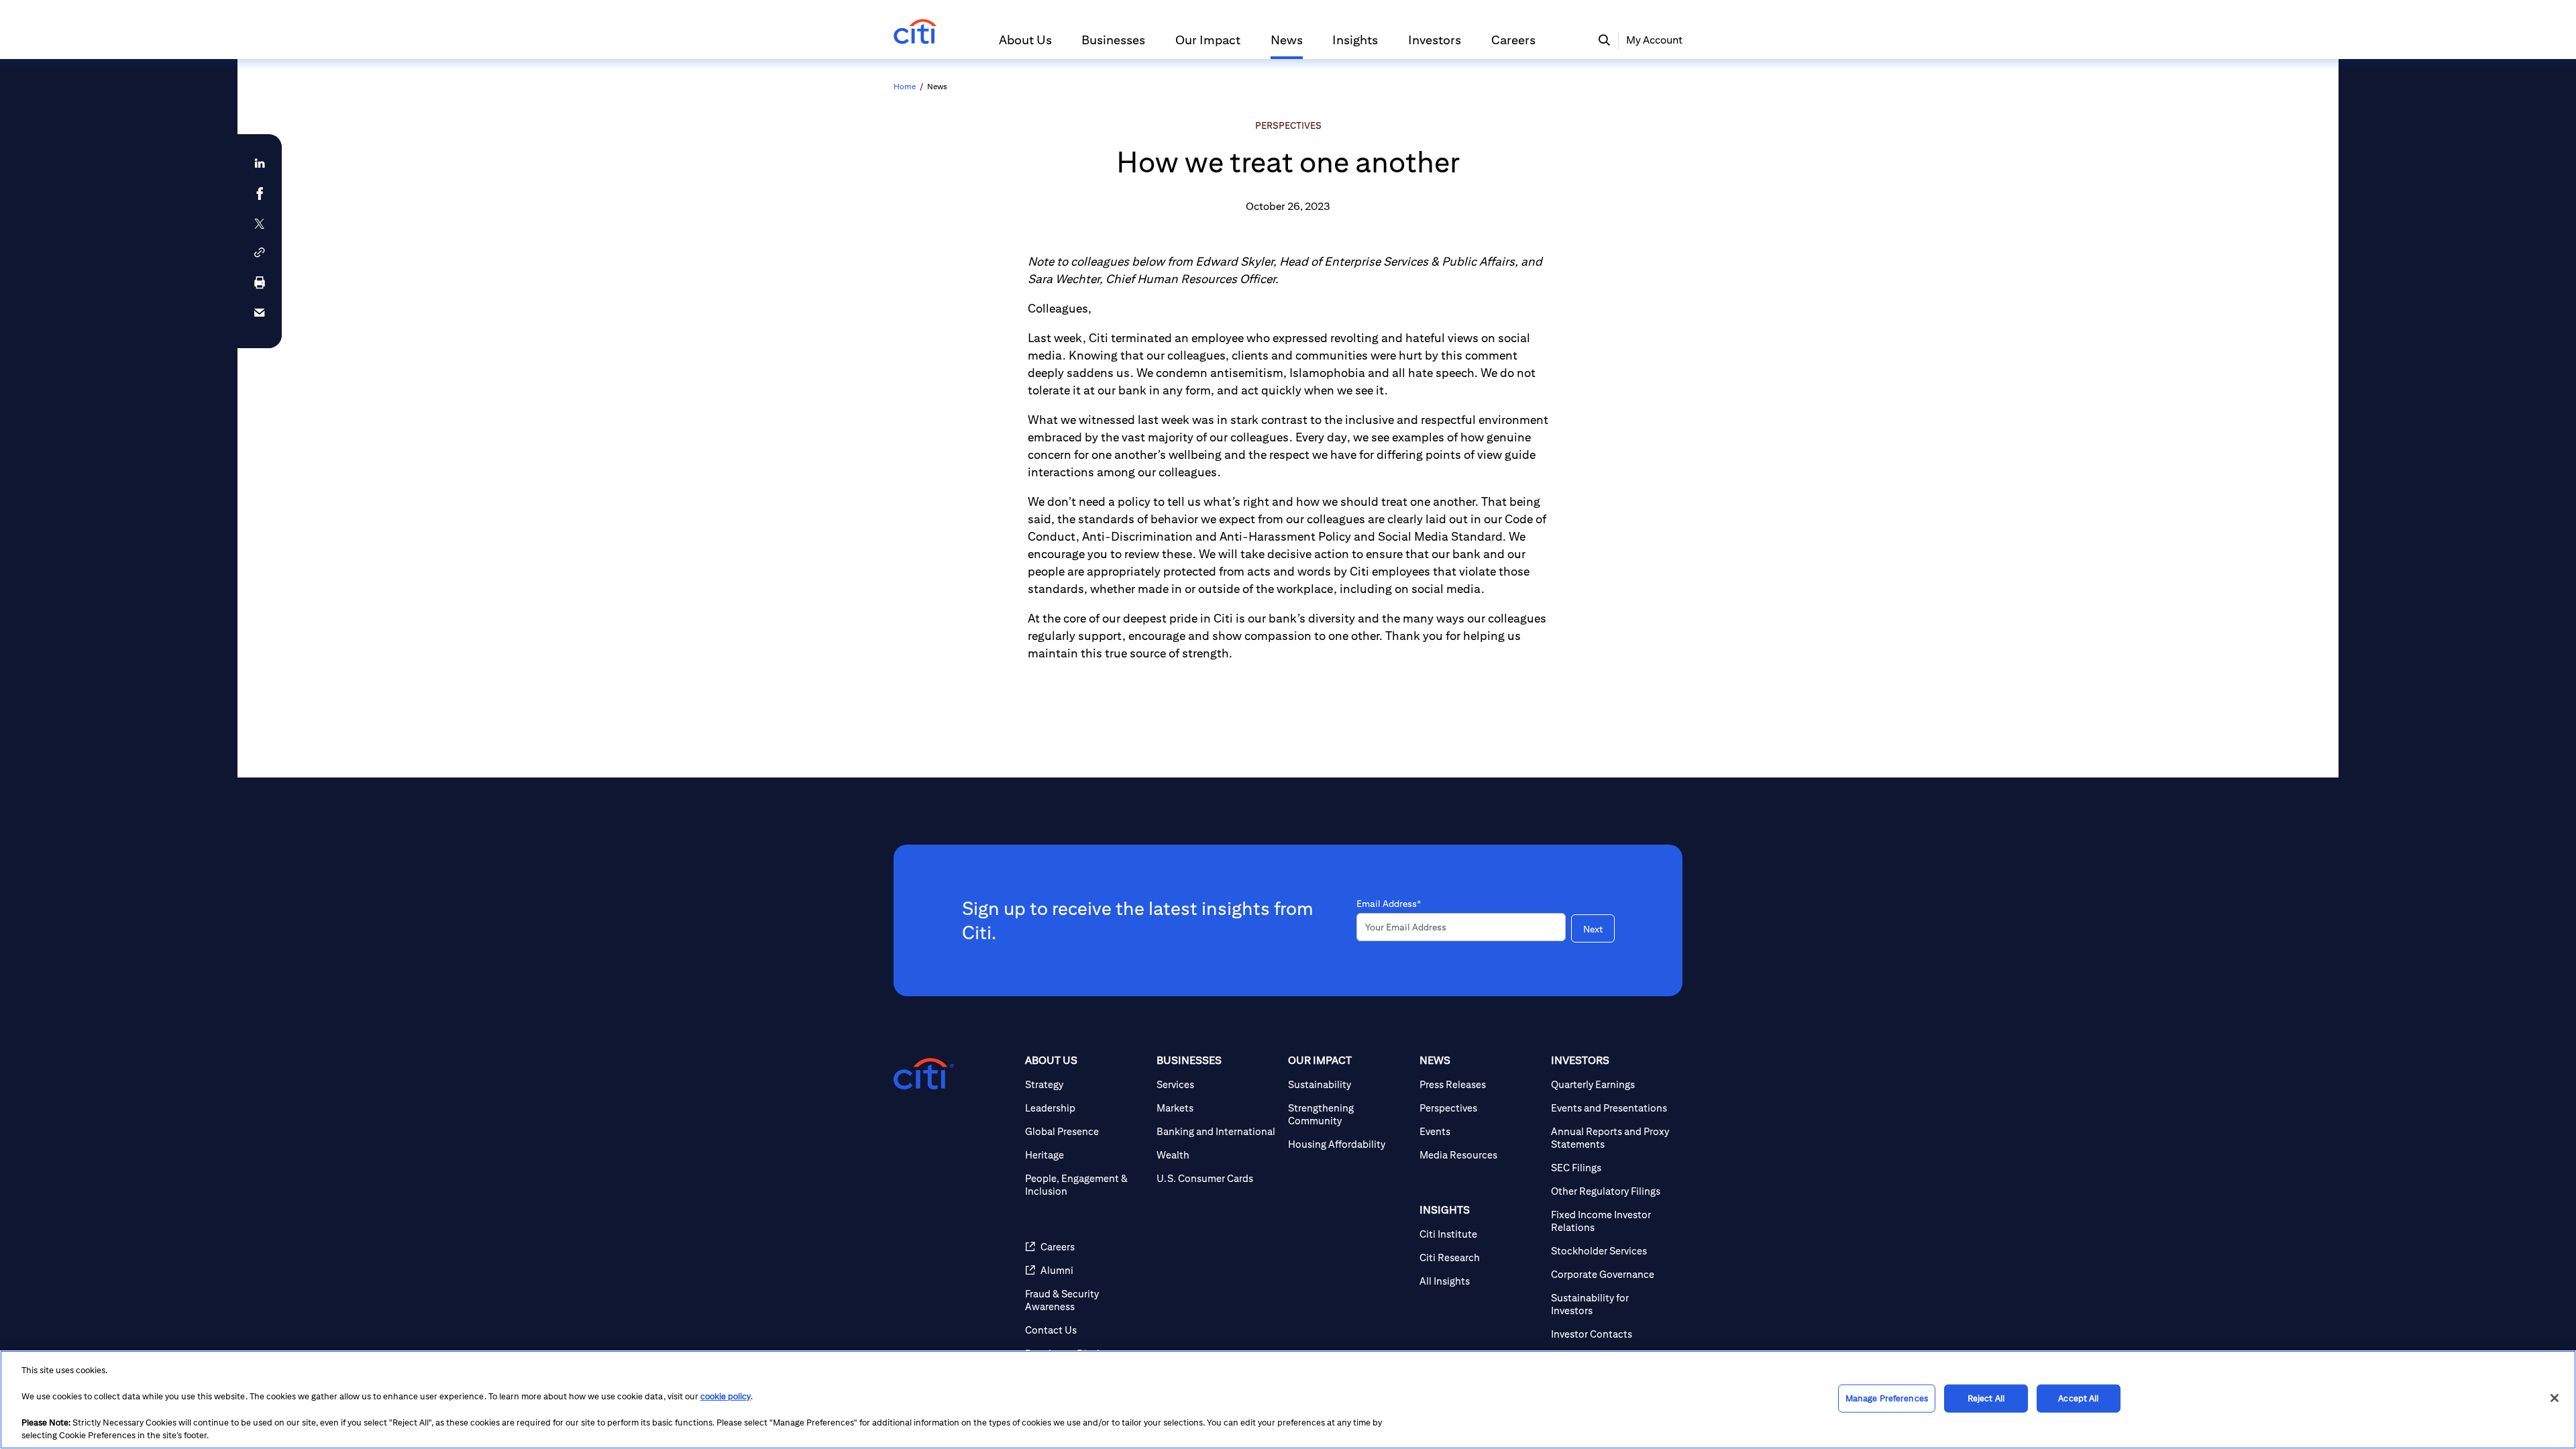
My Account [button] (1654, 40)
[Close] (2555, 1398)
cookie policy (726, 1396)
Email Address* (1389, 904)
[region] (1288, 1400)
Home (905, 86)
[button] (1025, 46)
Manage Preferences (1887, 1398)
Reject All (1986, 1398)
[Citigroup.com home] (924, 1074)
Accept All (2078, 1398)
